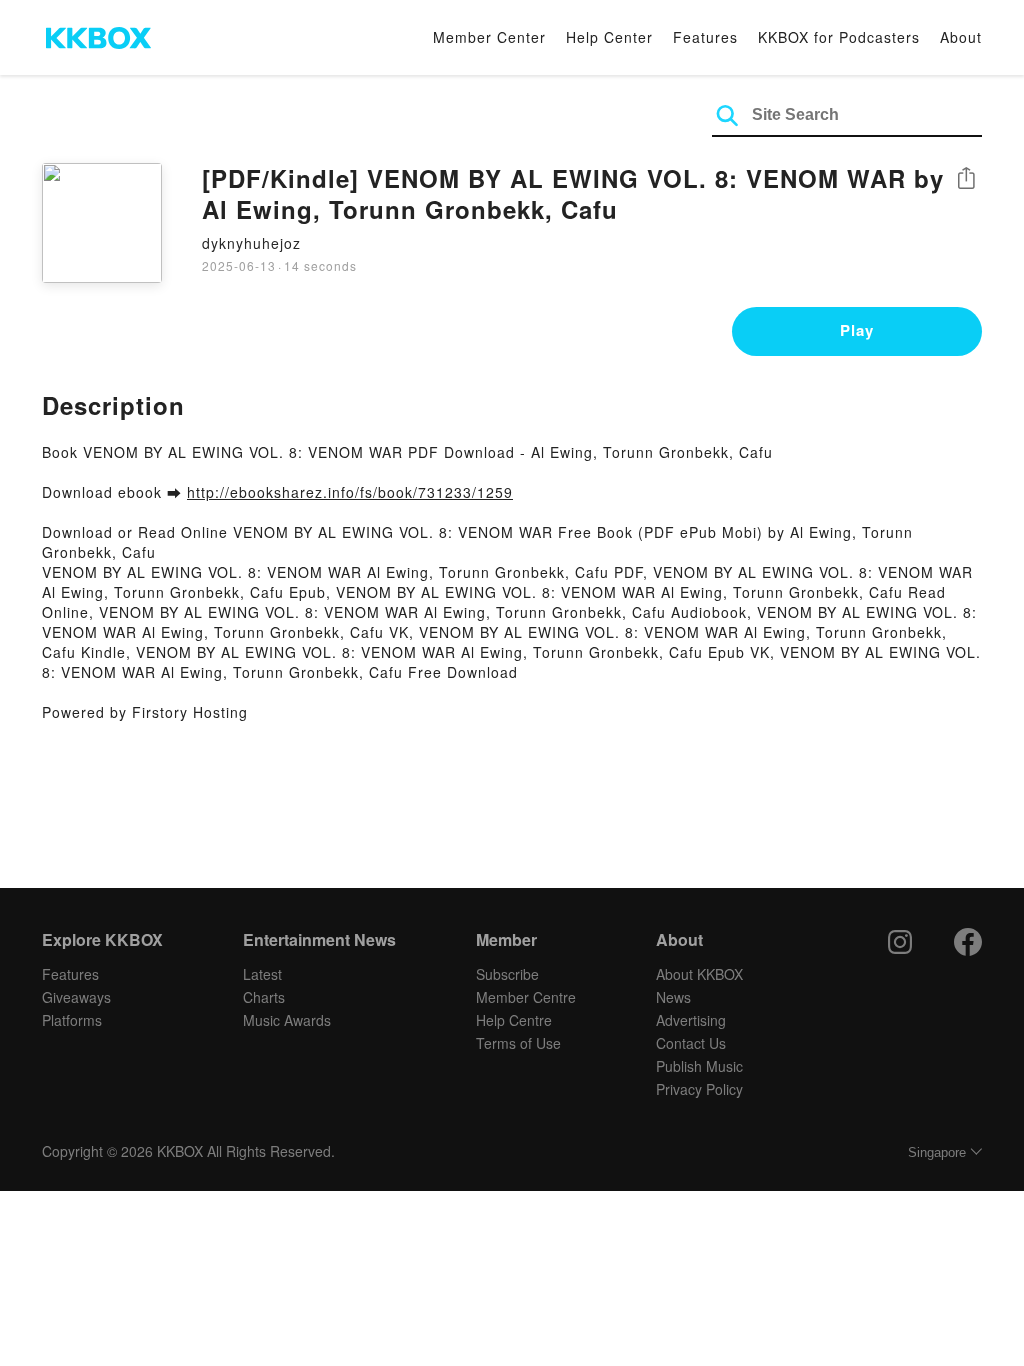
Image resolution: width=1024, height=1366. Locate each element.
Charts (264, 997)
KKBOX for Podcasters (839, 37)
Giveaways (76, 997)
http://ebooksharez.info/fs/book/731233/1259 (350, 492)
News (673, 997)
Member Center (489, 37)
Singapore (937, 1152)
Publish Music (699, 1066)
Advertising (691, 1020)
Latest (262, 974)
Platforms (72, 1020)
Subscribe (507, 974)
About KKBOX (699, 974)
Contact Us (691, 1043)
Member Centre (526, 997)
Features (705, 37)
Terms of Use (518, 1043)
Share (966, 179)
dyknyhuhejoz (251, 243)
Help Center (609, 37)
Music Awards (287, 1020)
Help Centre (514, 1020)
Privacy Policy (699, 1089)
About (961, 37)
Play (857, 330)
